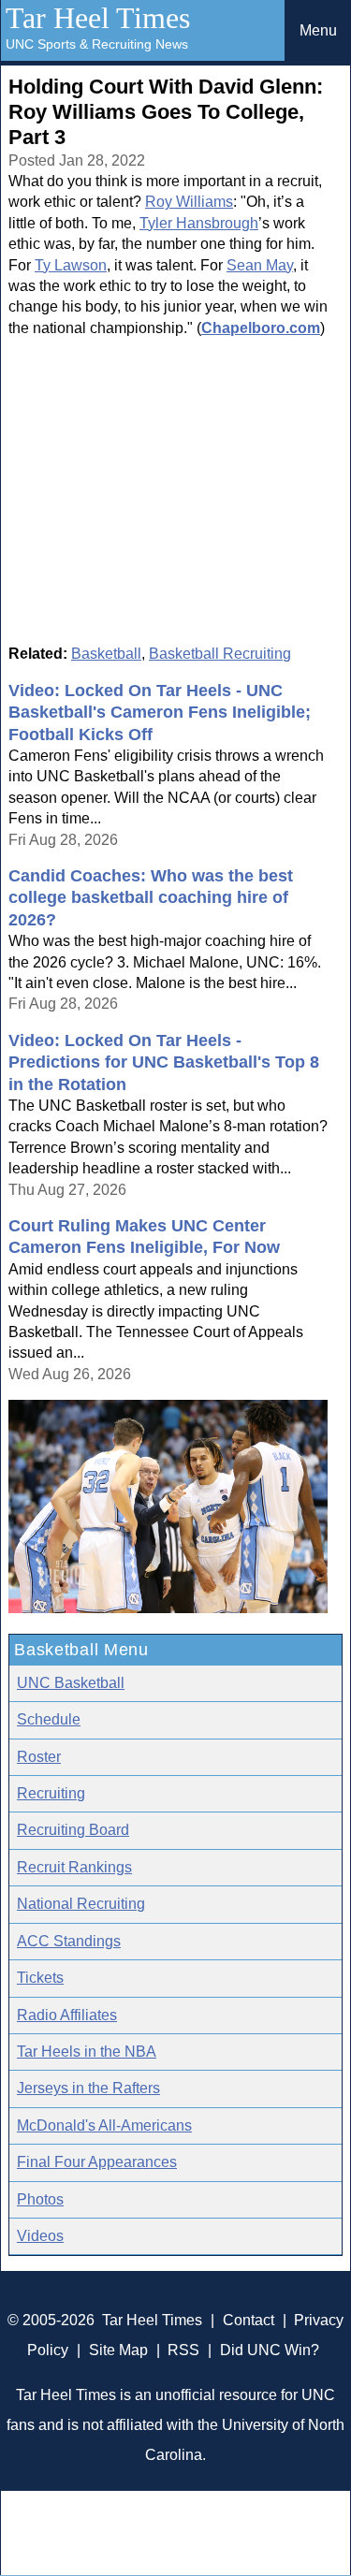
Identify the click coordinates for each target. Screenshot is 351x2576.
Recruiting (51, 1793)
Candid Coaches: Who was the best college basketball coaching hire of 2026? (151, 898)
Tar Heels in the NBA (87, 2052)
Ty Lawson (71, 265)
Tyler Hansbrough (199, 223)
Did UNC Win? (270, 2350)
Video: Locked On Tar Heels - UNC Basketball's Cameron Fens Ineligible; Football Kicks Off (160, 713)
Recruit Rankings (74, 1867)
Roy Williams (189, 202)
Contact (249, 2320)
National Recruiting (81, 1904)
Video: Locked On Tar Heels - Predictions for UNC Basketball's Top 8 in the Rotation (164, 1062)
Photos (40, 2199)
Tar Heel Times (98, 18)
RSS (183, 2350)
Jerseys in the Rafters (88, 2088)
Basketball (106, 654)
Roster (39, 1757)
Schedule (49, 1719)
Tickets (40, 1978)
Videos (40, 2236)
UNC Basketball (71, 1683)
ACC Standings (69, 1941)
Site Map (118, 2350)
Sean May (260, 265)
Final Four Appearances (97, 2162)
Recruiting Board (73, 1830)
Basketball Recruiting (220, 654)
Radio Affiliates (67, 2015)
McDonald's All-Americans (104, 2125)
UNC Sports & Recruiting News (97, 44)
